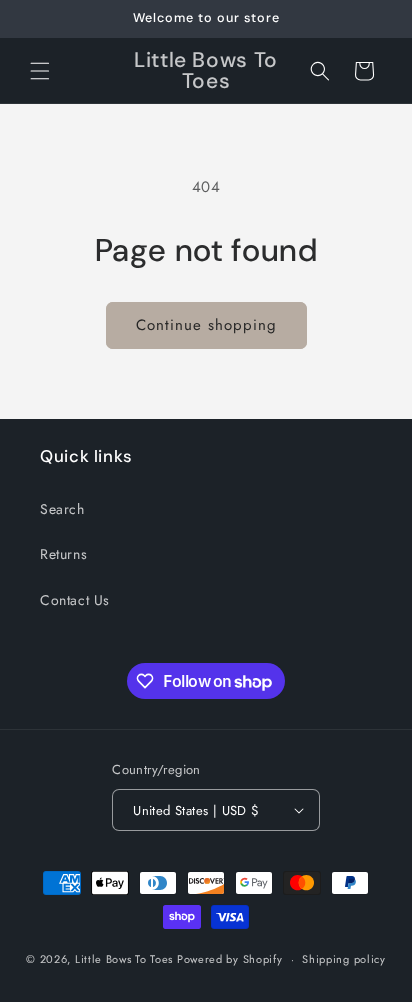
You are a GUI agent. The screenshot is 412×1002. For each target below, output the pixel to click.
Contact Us (75, 600)
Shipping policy (344, 959)
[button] (40, 71)
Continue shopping (206, 325)
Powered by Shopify (230, 959)
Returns (63, 554)
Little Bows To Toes (126, 959)
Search (62, 509)
